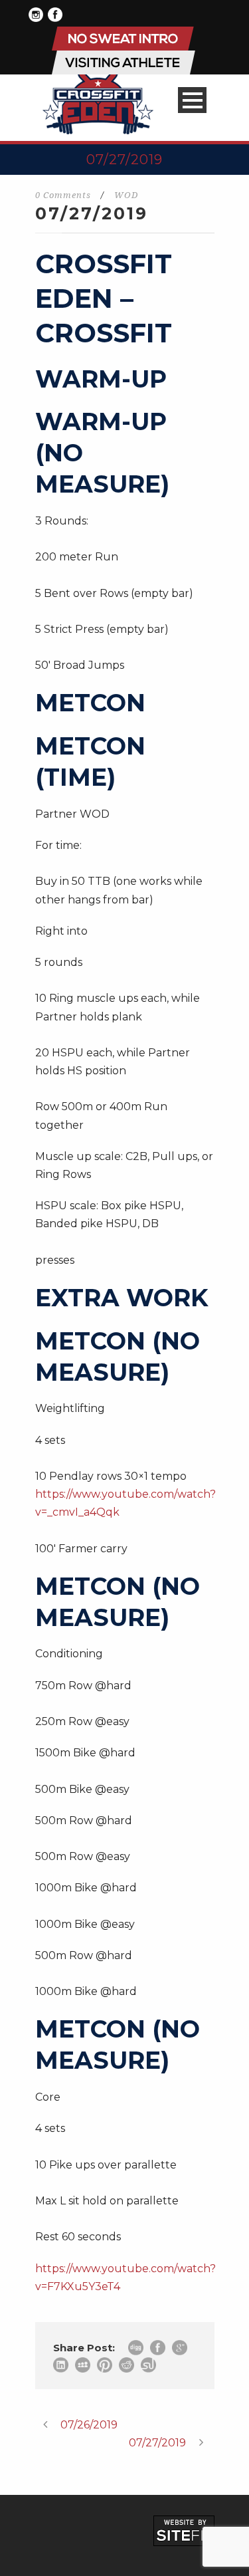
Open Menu (192, 100)
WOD (126, 195)
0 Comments (63, 195)
